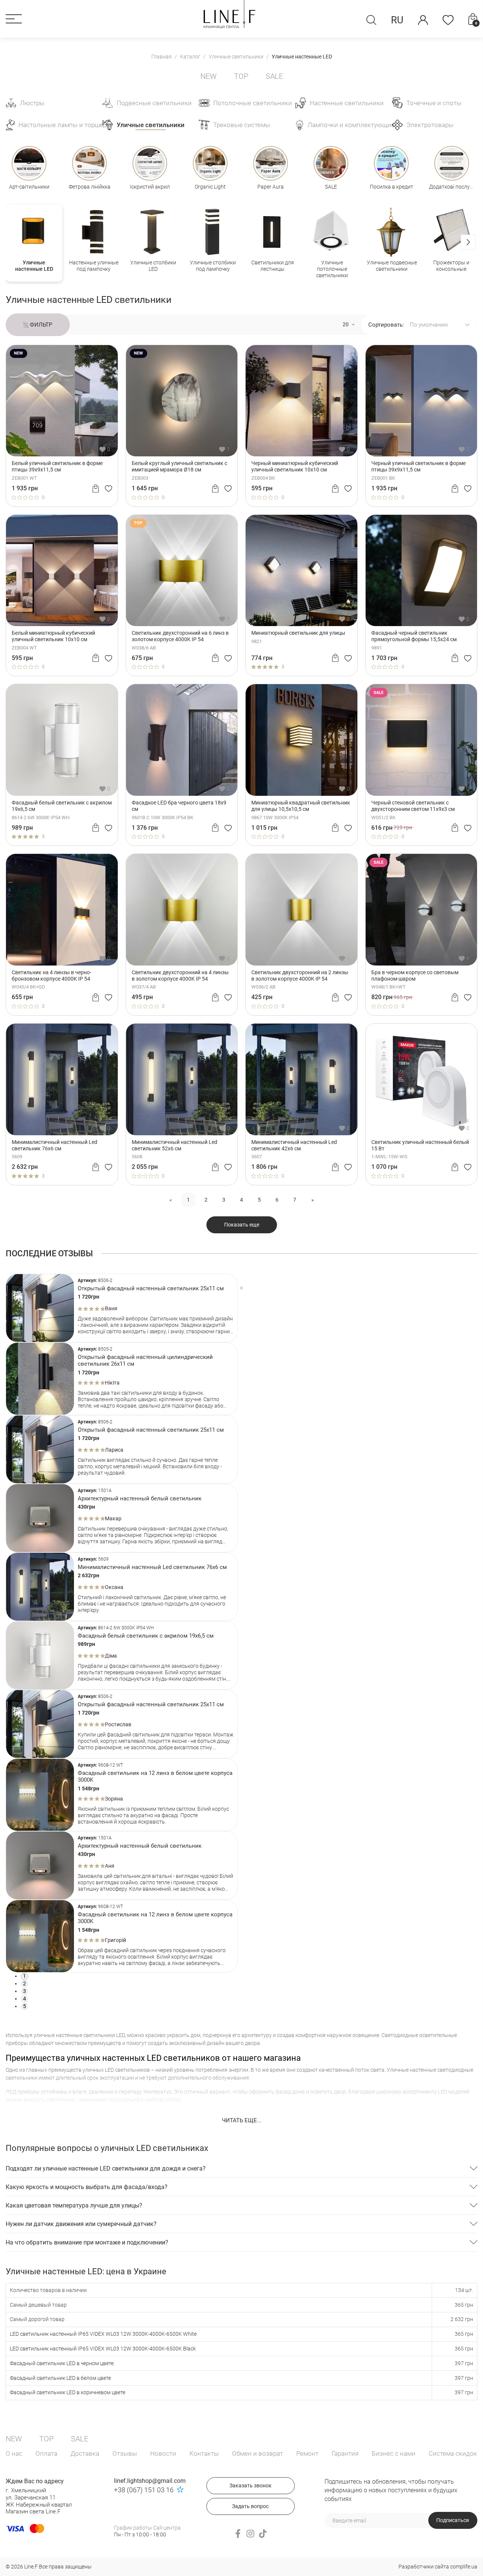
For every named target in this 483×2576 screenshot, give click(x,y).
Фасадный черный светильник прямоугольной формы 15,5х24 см (414, 636)
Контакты (204, 2453)
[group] (34, 243)
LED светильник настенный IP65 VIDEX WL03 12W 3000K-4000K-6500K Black (103, 2349)
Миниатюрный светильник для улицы (298, 633)
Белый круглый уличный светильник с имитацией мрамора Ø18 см (179, 466)
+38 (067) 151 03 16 (144, 2490)
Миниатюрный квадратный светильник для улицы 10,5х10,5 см (301, 806)
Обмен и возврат (258, 2453)
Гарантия (345, 2453)
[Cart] (96, 488)
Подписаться (453, 2520)
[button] (14, 19)
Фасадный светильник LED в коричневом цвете (68, 2392)
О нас (14, 2453)
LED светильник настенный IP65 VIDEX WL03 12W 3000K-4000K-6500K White (103, 2334)
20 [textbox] (346, 324)
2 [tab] (25, 1983)
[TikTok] (263, 2534)
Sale (274, 76)
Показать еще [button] (242, 1225)
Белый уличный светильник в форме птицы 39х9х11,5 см (57, 466)
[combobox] (348, 325)
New (208, 76)
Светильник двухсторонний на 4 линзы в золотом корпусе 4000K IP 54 (180, 976)
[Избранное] (448, 20)
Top (241, 76)
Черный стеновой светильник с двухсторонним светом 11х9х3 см (413, 806)
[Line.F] (229, 14)
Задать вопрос (250, 2506)
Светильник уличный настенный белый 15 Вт (420, 1145)
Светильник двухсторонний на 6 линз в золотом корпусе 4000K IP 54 (180, 636)
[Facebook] (238, 2534)
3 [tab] (25, 1991)
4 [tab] (25, 1999)
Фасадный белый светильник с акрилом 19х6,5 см (62, 806)
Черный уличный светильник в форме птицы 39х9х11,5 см (418, 466)
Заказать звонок (251, 2485)
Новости (163, 2453)
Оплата (46, 2453)
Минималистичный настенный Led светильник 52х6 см (175, 1145)
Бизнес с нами (394, 2453)
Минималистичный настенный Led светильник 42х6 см (294, 1145)
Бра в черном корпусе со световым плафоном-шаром (415, 976)
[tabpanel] (122, 1308)
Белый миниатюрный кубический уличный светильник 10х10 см (53, 636)
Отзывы (125, 2453)
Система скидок (453, 2453)
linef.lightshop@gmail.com (150, 2481)
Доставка (85, 2453)
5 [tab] (25, 2006)
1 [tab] (25, 1976)
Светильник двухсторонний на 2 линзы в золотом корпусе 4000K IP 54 (300, 976)
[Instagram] (250, 2534)
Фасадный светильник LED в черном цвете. (62, 2363)
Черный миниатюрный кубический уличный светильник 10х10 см (295, 466)
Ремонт (307, 2453)
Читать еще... (242, 2120)
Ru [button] (397, 20)
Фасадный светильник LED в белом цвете (60, 2378)
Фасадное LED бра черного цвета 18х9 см (179, 806)
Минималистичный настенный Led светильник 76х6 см (55, 1145)
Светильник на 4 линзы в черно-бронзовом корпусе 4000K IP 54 (52, 976)
